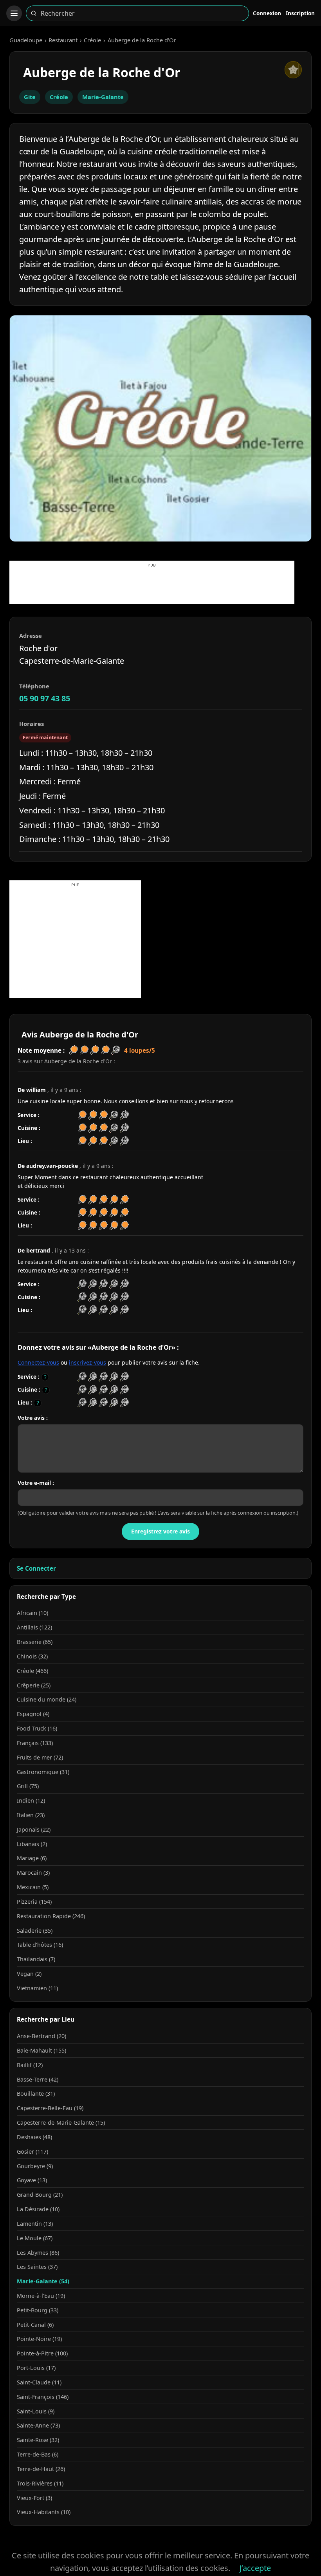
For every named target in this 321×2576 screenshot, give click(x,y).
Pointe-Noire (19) (39, 2339)
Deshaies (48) (34, 2137)
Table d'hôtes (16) (40, 1945)
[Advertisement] (152, 586)
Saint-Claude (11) (39, 2382)
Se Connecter (36, 1568)
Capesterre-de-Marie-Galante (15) (61, 2123)
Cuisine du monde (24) (47, 1699)
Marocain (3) (33, 1873)
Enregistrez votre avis (160, 1531)
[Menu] (14, 13)
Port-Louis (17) (36, 2368)
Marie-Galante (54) (43, 2281)
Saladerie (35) (35, 1931)
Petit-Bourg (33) (38, 2310)
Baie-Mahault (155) (41, 2050)
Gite (30, 97)
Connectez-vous (38, 1362)
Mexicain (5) (33, 1887)
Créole (92, 40)
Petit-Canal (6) (35, 2325)
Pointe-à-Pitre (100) (42, 2353)
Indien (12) (31, 1800)
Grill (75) (28, 1786)
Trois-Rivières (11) (40, 2483)
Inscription (300, 13)
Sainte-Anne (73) (38, 2425)
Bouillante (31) (36, 2094)
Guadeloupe (26, 40)
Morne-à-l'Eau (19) (41, 2296)
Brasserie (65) (35, 1642)
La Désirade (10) (38, 2209)
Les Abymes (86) (38, 2253)
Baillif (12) (30, 2065)
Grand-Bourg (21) (40, 2195)
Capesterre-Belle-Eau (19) (50, 2108)
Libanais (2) (32, 1844)
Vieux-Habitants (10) (44, 2512)
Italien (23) (31, 1815)
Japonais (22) (34, 1829)
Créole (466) (32, 1671)
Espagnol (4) (33, 1714)
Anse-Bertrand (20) (41, 2036)
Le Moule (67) (35, 2238)
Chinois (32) (32, 1656)
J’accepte (255, 2568)
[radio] (82, 1377)
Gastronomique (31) (43, 1772)
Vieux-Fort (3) (34, 2498)
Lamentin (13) (35, 2224)
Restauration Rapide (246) (51, 1916)
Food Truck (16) (37, 1728)
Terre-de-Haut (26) (41, 2469)
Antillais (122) (34, 1627)
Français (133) (35, 1743)
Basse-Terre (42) (38, 2079)
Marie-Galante (103, 97)
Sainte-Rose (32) (38, 2440)
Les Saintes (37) (37, 2267)
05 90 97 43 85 (45, 698)
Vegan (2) (29, 1974)
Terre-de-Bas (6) (38, 2454)
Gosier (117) (32, 2151)
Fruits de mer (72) (40, 1757)
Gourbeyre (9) (35, 2166)
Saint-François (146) (43, 2397)
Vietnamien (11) (37, 1988)
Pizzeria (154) (34, 1902)
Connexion (267, 13)
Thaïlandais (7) (36, 1959)
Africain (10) (32, 1613)
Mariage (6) (32, 1858)
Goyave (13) (32, 2180)
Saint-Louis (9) (36, 2411)
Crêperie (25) (34, 1685)
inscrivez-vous (87, 1362)
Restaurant (63, 40)
